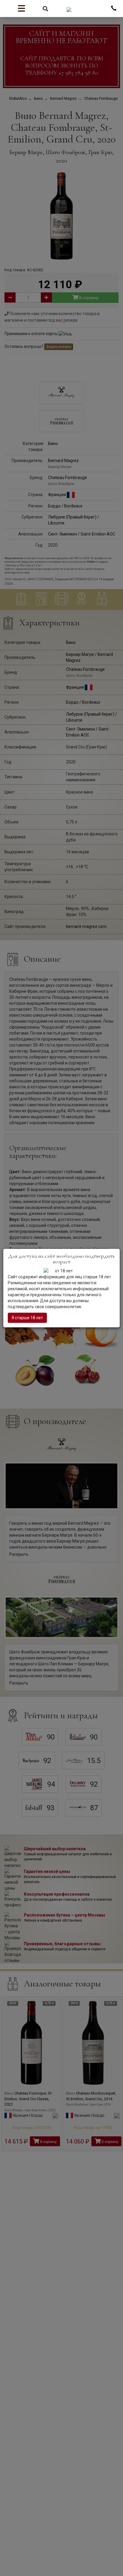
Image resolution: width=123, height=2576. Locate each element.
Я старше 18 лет (27, 1318)
